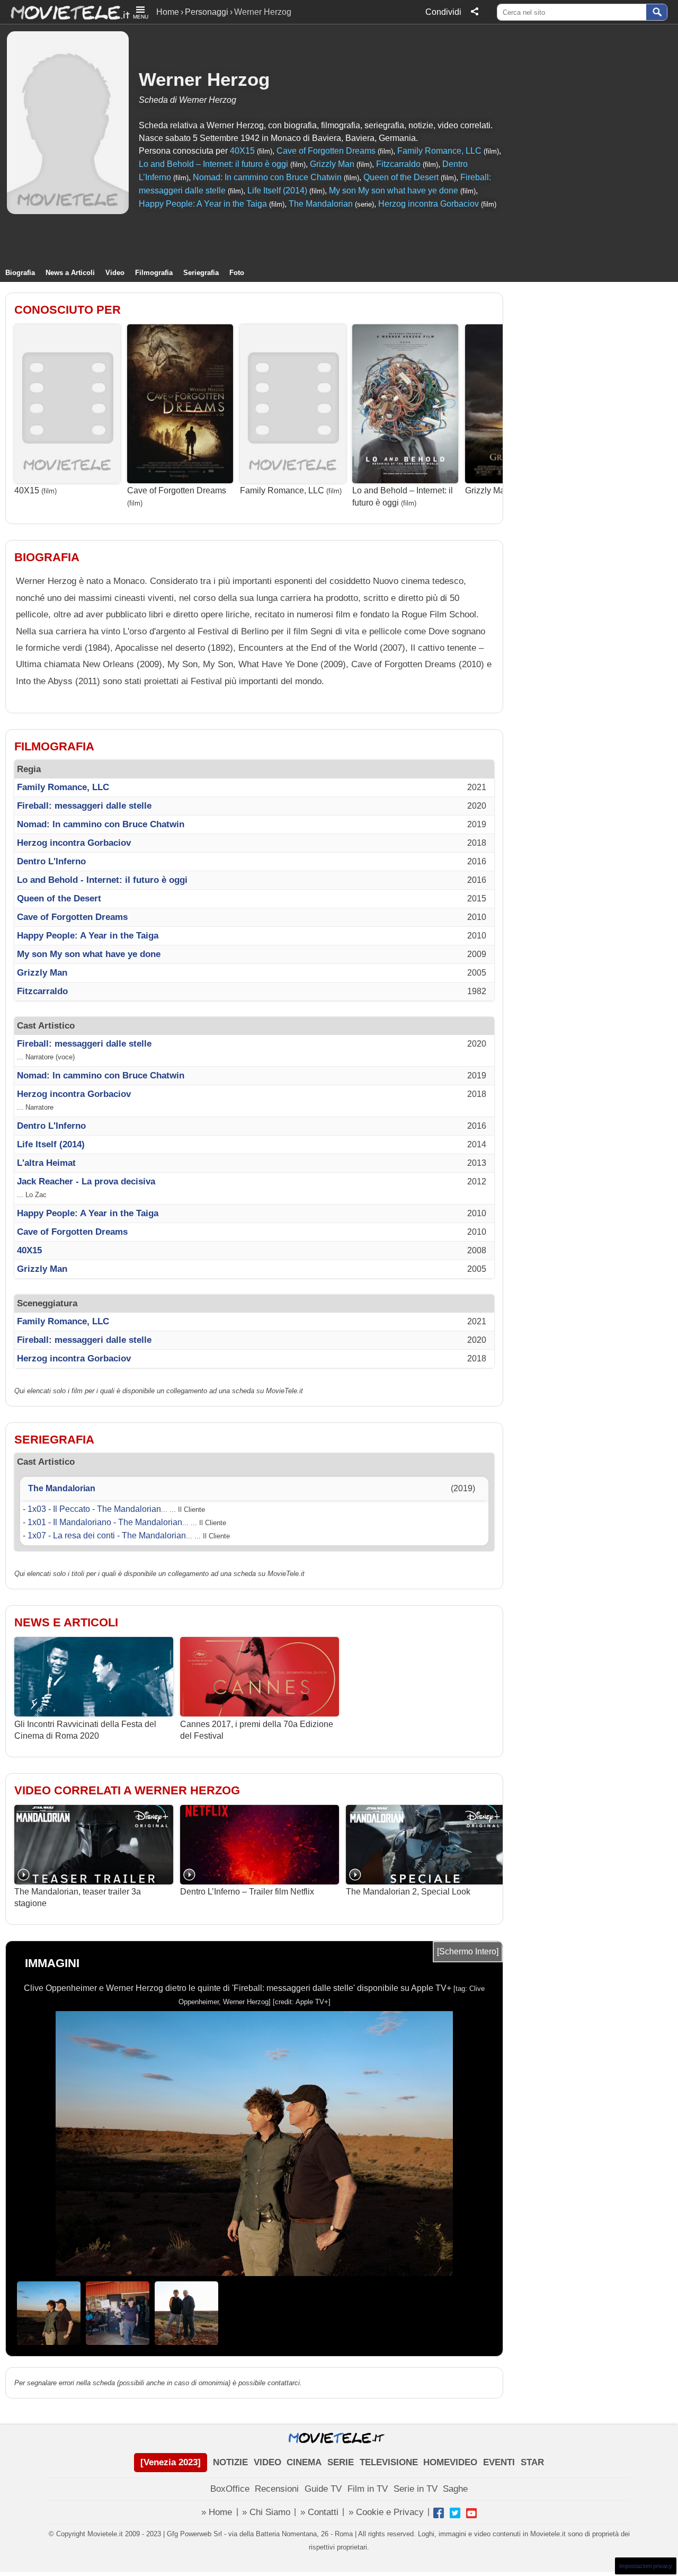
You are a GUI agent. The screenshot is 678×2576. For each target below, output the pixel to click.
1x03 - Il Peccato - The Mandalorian (94, 1509)
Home (168, 12)
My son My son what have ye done (394, 191)
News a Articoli (70, 273)
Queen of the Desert (401, 177)
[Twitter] (455, 2513)
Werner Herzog (204, 79)
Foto (237, 273)
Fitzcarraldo (398, 164)
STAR (532, 2462)
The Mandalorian (321, 204)
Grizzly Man (332, 164)
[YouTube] (471, 2513)
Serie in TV (416, 2489)
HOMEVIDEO (450, 2462)
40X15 (242, 151)
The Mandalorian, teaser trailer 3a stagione (78, 1897)
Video (115, 273)
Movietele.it (65, 12)
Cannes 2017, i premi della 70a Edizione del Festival (257, 1730)
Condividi (443, 12)
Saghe (455, 2489)
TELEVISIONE (389, 2462)
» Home (217, 2512)
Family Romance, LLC (439, 151)
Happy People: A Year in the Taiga (203, 204)
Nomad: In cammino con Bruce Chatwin (267, 177)
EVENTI (499, 2462)
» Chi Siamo (266, 2512)
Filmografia (154, 273)
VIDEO (267, 2462)
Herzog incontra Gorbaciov (429, 204)
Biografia (20, 273)
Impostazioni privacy (646, 2566)
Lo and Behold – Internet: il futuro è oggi (213, 164)
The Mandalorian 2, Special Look (408, 1892)
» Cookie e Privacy (386, 2512)
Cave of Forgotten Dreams (326, 151)
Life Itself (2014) (277, 191)
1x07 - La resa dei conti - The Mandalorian (107, 1535)
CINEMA (304, 2462)
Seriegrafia (201, 273)
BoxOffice (230, 2489)
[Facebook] (439, 2513)
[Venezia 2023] (171, 2462)
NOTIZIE (230, 2462)
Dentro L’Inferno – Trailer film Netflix (247, 1892)
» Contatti (319, 2512)
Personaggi (207, 12)
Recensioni (277, 2489)
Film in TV (368, 2489)
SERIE (341, 2462)
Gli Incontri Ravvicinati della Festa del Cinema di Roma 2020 (85, 1730)
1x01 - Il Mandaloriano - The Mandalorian (105, 1522)
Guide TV (323, 2489)
